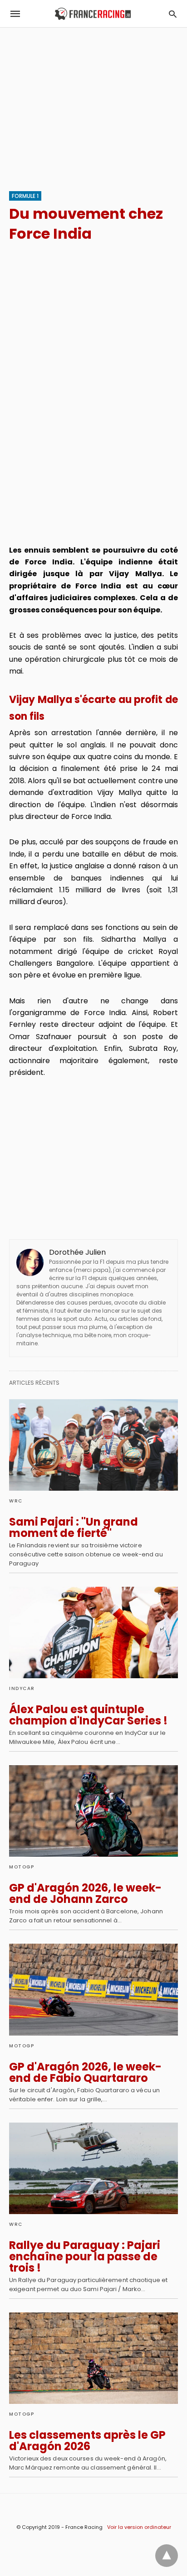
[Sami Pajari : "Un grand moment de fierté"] (93, 1445)
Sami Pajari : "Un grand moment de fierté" (74, 1527)
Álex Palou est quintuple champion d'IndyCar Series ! (88, 1715)
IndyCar (22, 1688)
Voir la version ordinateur (139, 2527)
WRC (16, 1501)
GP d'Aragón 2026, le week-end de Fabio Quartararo (85, 2072)
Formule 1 (25, 196)
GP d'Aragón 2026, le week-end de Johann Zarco (85, 1893)
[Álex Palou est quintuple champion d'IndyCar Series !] (93, 1632)
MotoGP (22, 1867)
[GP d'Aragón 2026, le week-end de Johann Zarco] (93, 1811)
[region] (93, 105)
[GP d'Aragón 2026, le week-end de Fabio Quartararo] (93, 1989)
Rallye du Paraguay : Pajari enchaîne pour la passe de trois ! (85, 2256)
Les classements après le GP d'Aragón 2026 (87, 2441)
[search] (173, 14)
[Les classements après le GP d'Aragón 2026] (93, 2358)
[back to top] (167, 2556)
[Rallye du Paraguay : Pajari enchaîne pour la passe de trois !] (93, 2168)
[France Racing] (93, 14)
